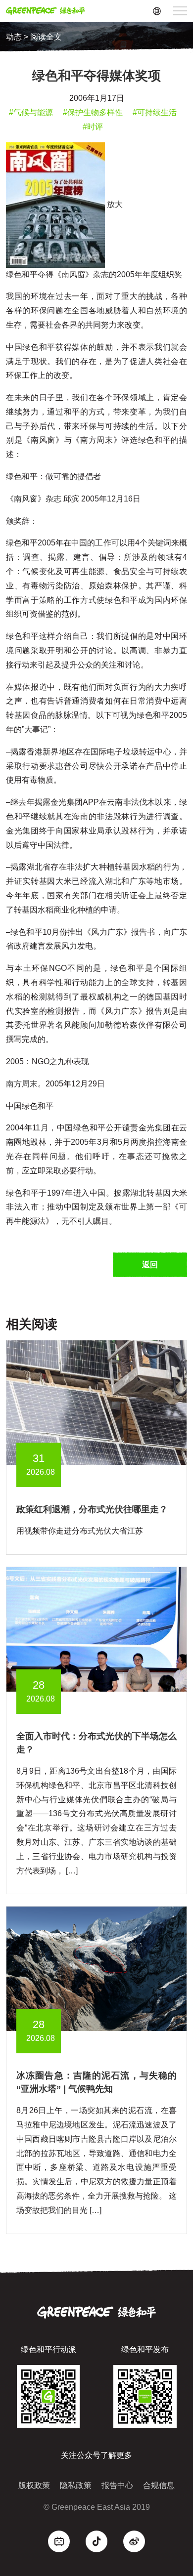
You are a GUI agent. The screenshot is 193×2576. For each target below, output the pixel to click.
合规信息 (159, 2485)
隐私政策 (76, 2485)
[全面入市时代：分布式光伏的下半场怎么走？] (96, 1629)
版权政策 (34, 2485)
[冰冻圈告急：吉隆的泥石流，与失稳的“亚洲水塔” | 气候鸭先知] (96, 1969)
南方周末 (22, 1084)
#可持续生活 (155, 112)
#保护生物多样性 (93, 112)
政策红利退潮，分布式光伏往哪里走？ (92, 1509)
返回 (150, 1265)
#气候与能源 (31, 112)
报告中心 (117, 2485)
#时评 (93, 127)
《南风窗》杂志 (34, 499)
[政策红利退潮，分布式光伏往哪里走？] (96, 1402)
